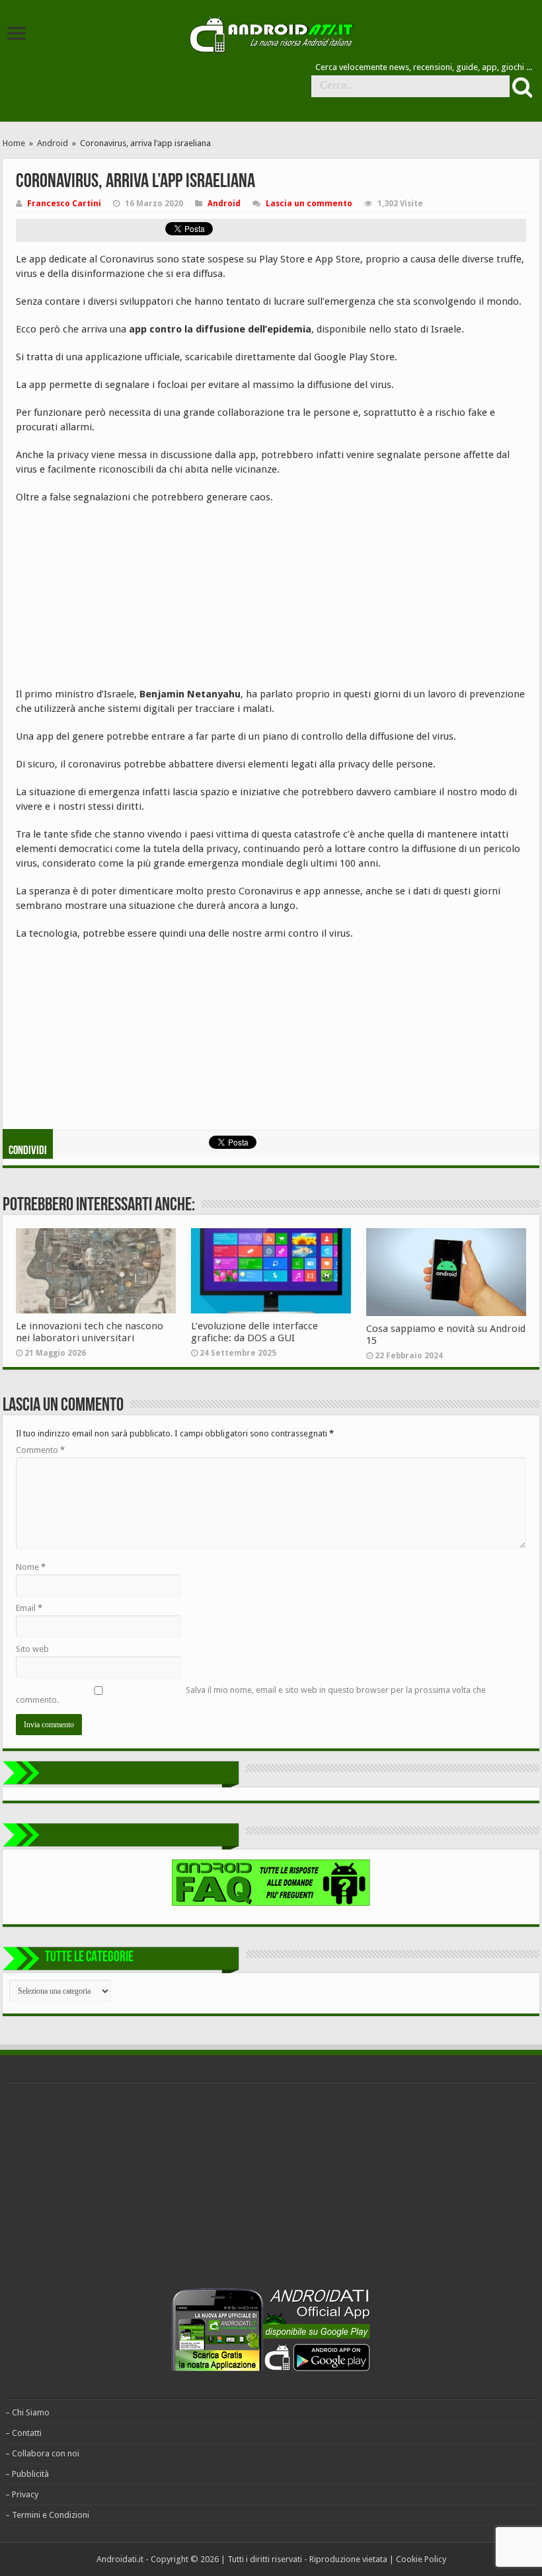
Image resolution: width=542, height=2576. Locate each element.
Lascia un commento (309, 204)
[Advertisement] (115, 600)
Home (14, 143)
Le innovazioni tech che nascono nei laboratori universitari (90, 1332)
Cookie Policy (421, 2559)
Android (53, 143)
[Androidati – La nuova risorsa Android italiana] (271, 32)
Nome (31, 1567)
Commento (40, 1450)
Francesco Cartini (64, 204)
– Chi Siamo (27, 2412)
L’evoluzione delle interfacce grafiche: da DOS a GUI (254, 1332)
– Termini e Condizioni (47, 2515)
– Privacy (22, 2494)
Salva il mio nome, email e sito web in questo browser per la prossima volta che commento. (251, 1695)
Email (29, 1608)
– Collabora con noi (42, 2453)
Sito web (32, 1649)
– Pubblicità (27, 2474)
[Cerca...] (521, 87)
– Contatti (23, 2433)
